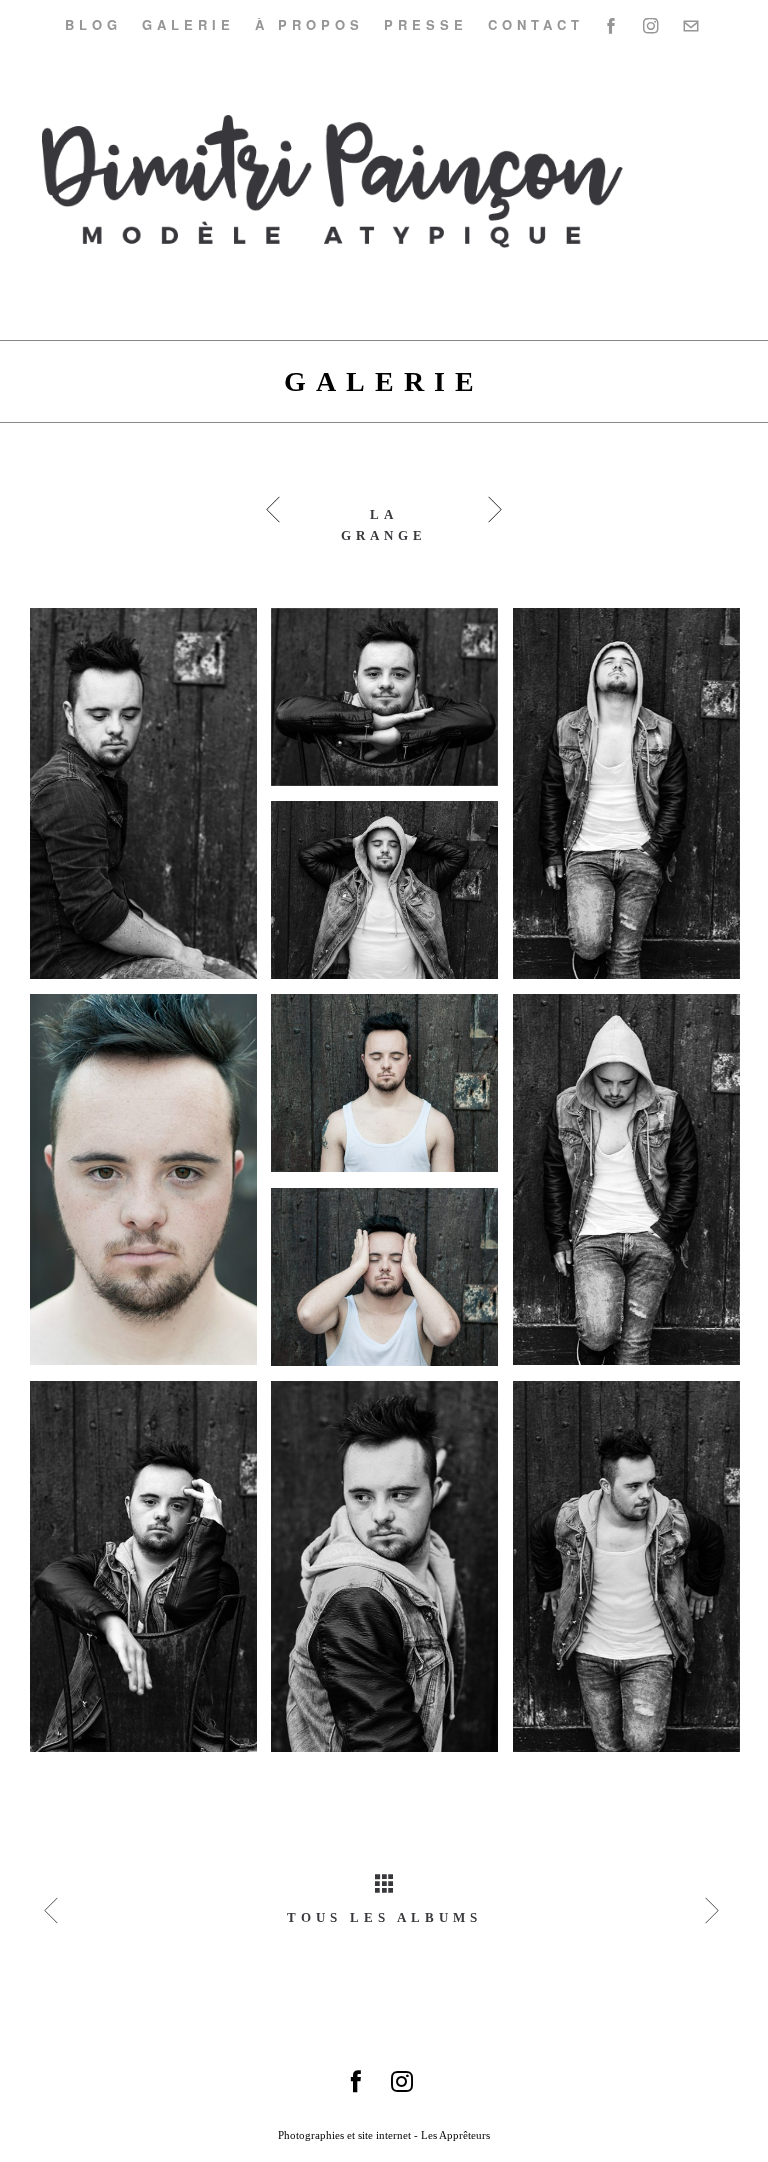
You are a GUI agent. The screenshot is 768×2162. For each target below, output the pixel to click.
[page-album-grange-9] (392, 704)
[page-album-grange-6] (634, 1574)
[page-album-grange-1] (151, 801)
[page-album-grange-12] (392, 1090)
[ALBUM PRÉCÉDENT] (54, 1911)
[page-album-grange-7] (151, 1187)
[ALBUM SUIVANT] (715, 1911)
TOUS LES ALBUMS (384, 1917)
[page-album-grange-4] (151, 1574)
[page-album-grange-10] (392, 1284)
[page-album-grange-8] (392, 897)
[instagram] (654, 25)
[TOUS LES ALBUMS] (384, 1861)
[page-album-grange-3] (634, 1187)
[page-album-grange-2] (634, 801)
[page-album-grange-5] (392, 1574)
